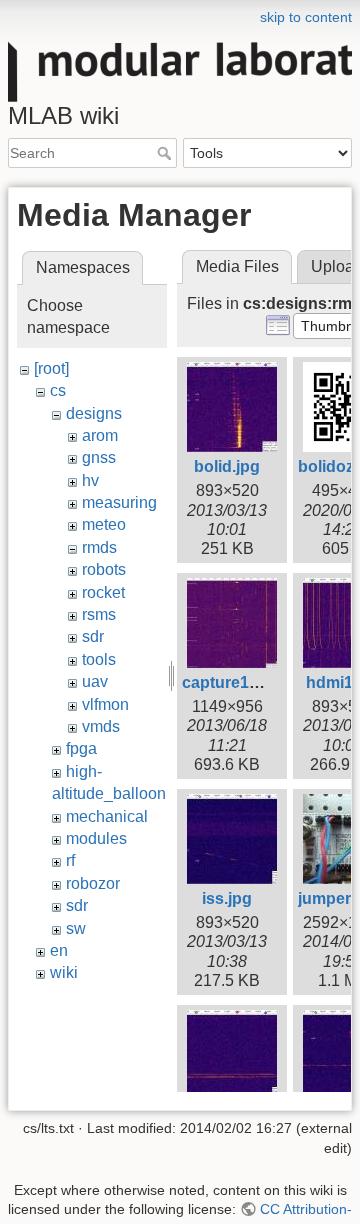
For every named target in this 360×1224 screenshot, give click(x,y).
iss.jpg (227, 898)
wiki (64, 972)
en (59, 950)
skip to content (306, 17)
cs (58, 390)
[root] (51, 368)
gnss (99, 457)
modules (96, 838)
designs (94, 413)
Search (166, 153)
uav (95, 681)
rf (70, 860)
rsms (99, 614)
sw (76, 928)
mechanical (107, 816)
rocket (103, 592)
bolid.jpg (227, 466)
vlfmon (105, 704)
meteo (104, 524)
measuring (119, 502)
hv (90, 480)
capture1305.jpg (243, 682)
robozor (93, 883)
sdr (93, 636)
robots (104, 569)
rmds (99, 547)
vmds (101, 726)
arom (100, 435)
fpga (81, 748)
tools (99, 659)
